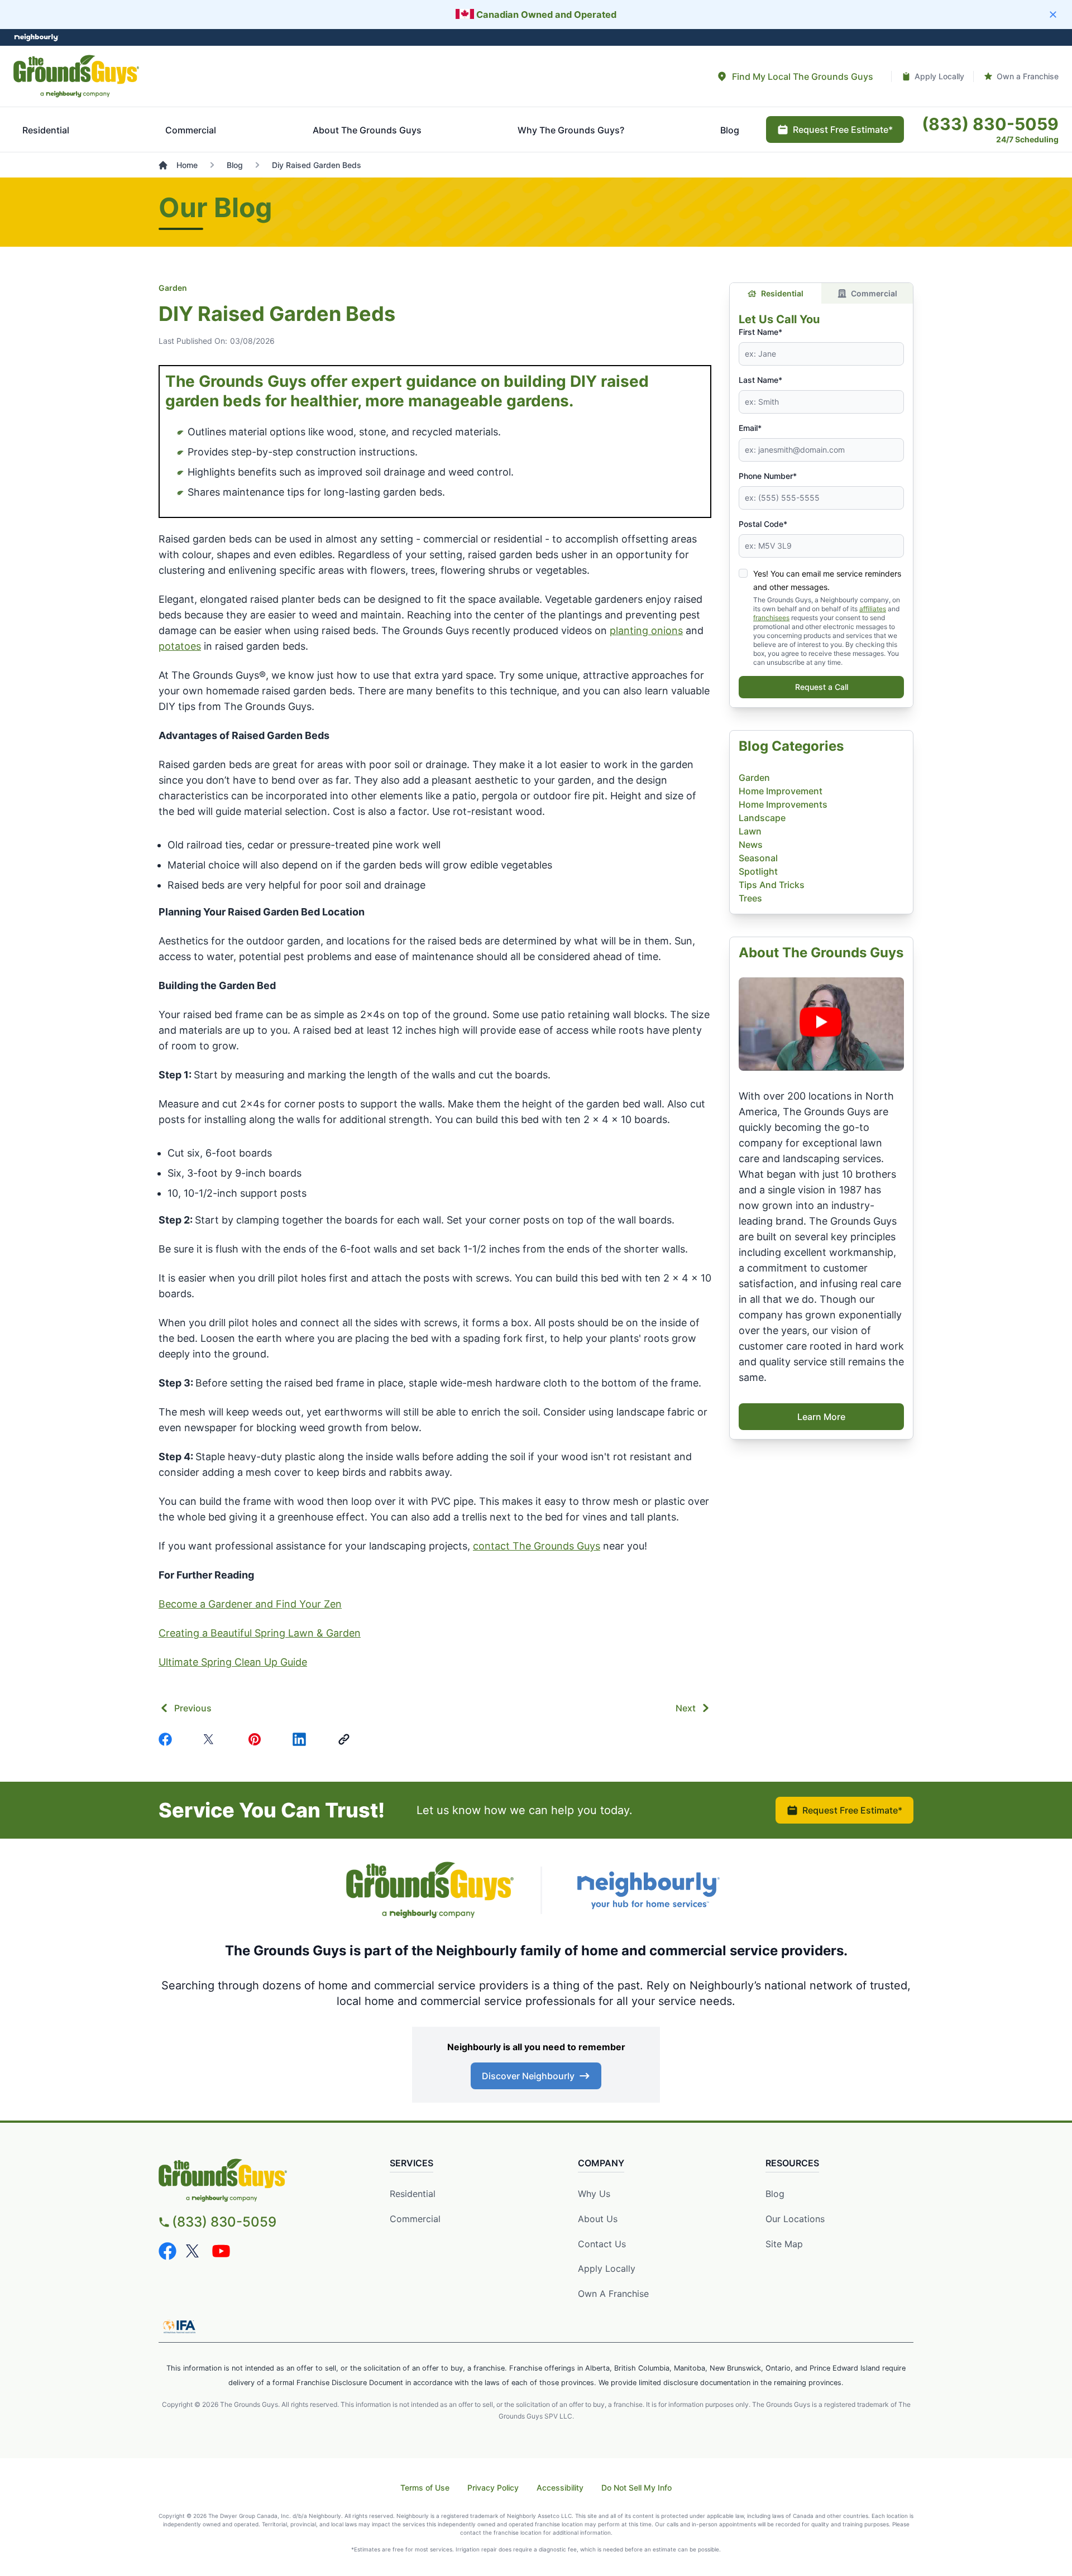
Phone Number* (768, 476)
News (751, 845)
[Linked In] (301, 1739)
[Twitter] (212, 1739)
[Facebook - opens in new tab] (167, 2251)
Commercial (874, 293)
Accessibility (560, 2488)
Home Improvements (783, 804)
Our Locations (795, 2219)
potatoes (180, 646)
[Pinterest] (257, 1739)
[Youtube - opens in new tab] (221, 2251)
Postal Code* (763, 524)
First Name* (760, 332)
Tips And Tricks (772, 885)
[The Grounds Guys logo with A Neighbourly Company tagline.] (76, 76)
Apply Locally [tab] (939, 76)
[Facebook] (167, 1739)
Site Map (784, 2244)
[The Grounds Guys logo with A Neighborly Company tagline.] (430, 1890)
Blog (775, 2194)
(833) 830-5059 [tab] (990, 124)
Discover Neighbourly (528, 2076)
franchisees (771, 618)
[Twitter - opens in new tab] (194, 2251)
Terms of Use (425, 2488)
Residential (782, 293)
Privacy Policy (493, 2488)
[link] (346, 1739)
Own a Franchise (613, 2294)
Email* (750, 428)
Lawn (750, 831)
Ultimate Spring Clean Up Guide (233, 1662)
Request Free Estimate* (852, 1810)
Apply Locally (607, 2268)
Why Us (594, 2194)
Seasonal (758, 858)
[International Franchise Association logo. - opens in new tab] (179, 2326)
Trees (750, 898)
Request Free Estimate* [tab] (843, 129)
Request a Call (822, 687)
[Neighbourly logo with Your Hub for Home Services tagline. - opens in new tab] (648, 1890)
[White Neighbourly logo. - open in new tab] (37, 38)
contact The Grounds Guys (537, 1546)
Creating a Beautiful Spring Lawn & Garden (260, 1633)
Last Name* (760, 380)
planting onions (646, 630)
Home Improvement (781, 791)
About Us (598, 2219)
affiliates (873, 609)
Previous (193, 1708)
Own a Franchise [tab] (1028, 76)
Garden (173, 288)
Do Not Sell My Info (636, 2488)
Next (686, 1708)
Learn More (821, 1417)
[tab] (795, 76)
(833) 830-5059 (224, 2222)
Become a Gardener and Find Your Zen (250, 1604)
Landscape (762, 818)
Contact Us (602, 2244)
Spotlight (758, 871)
